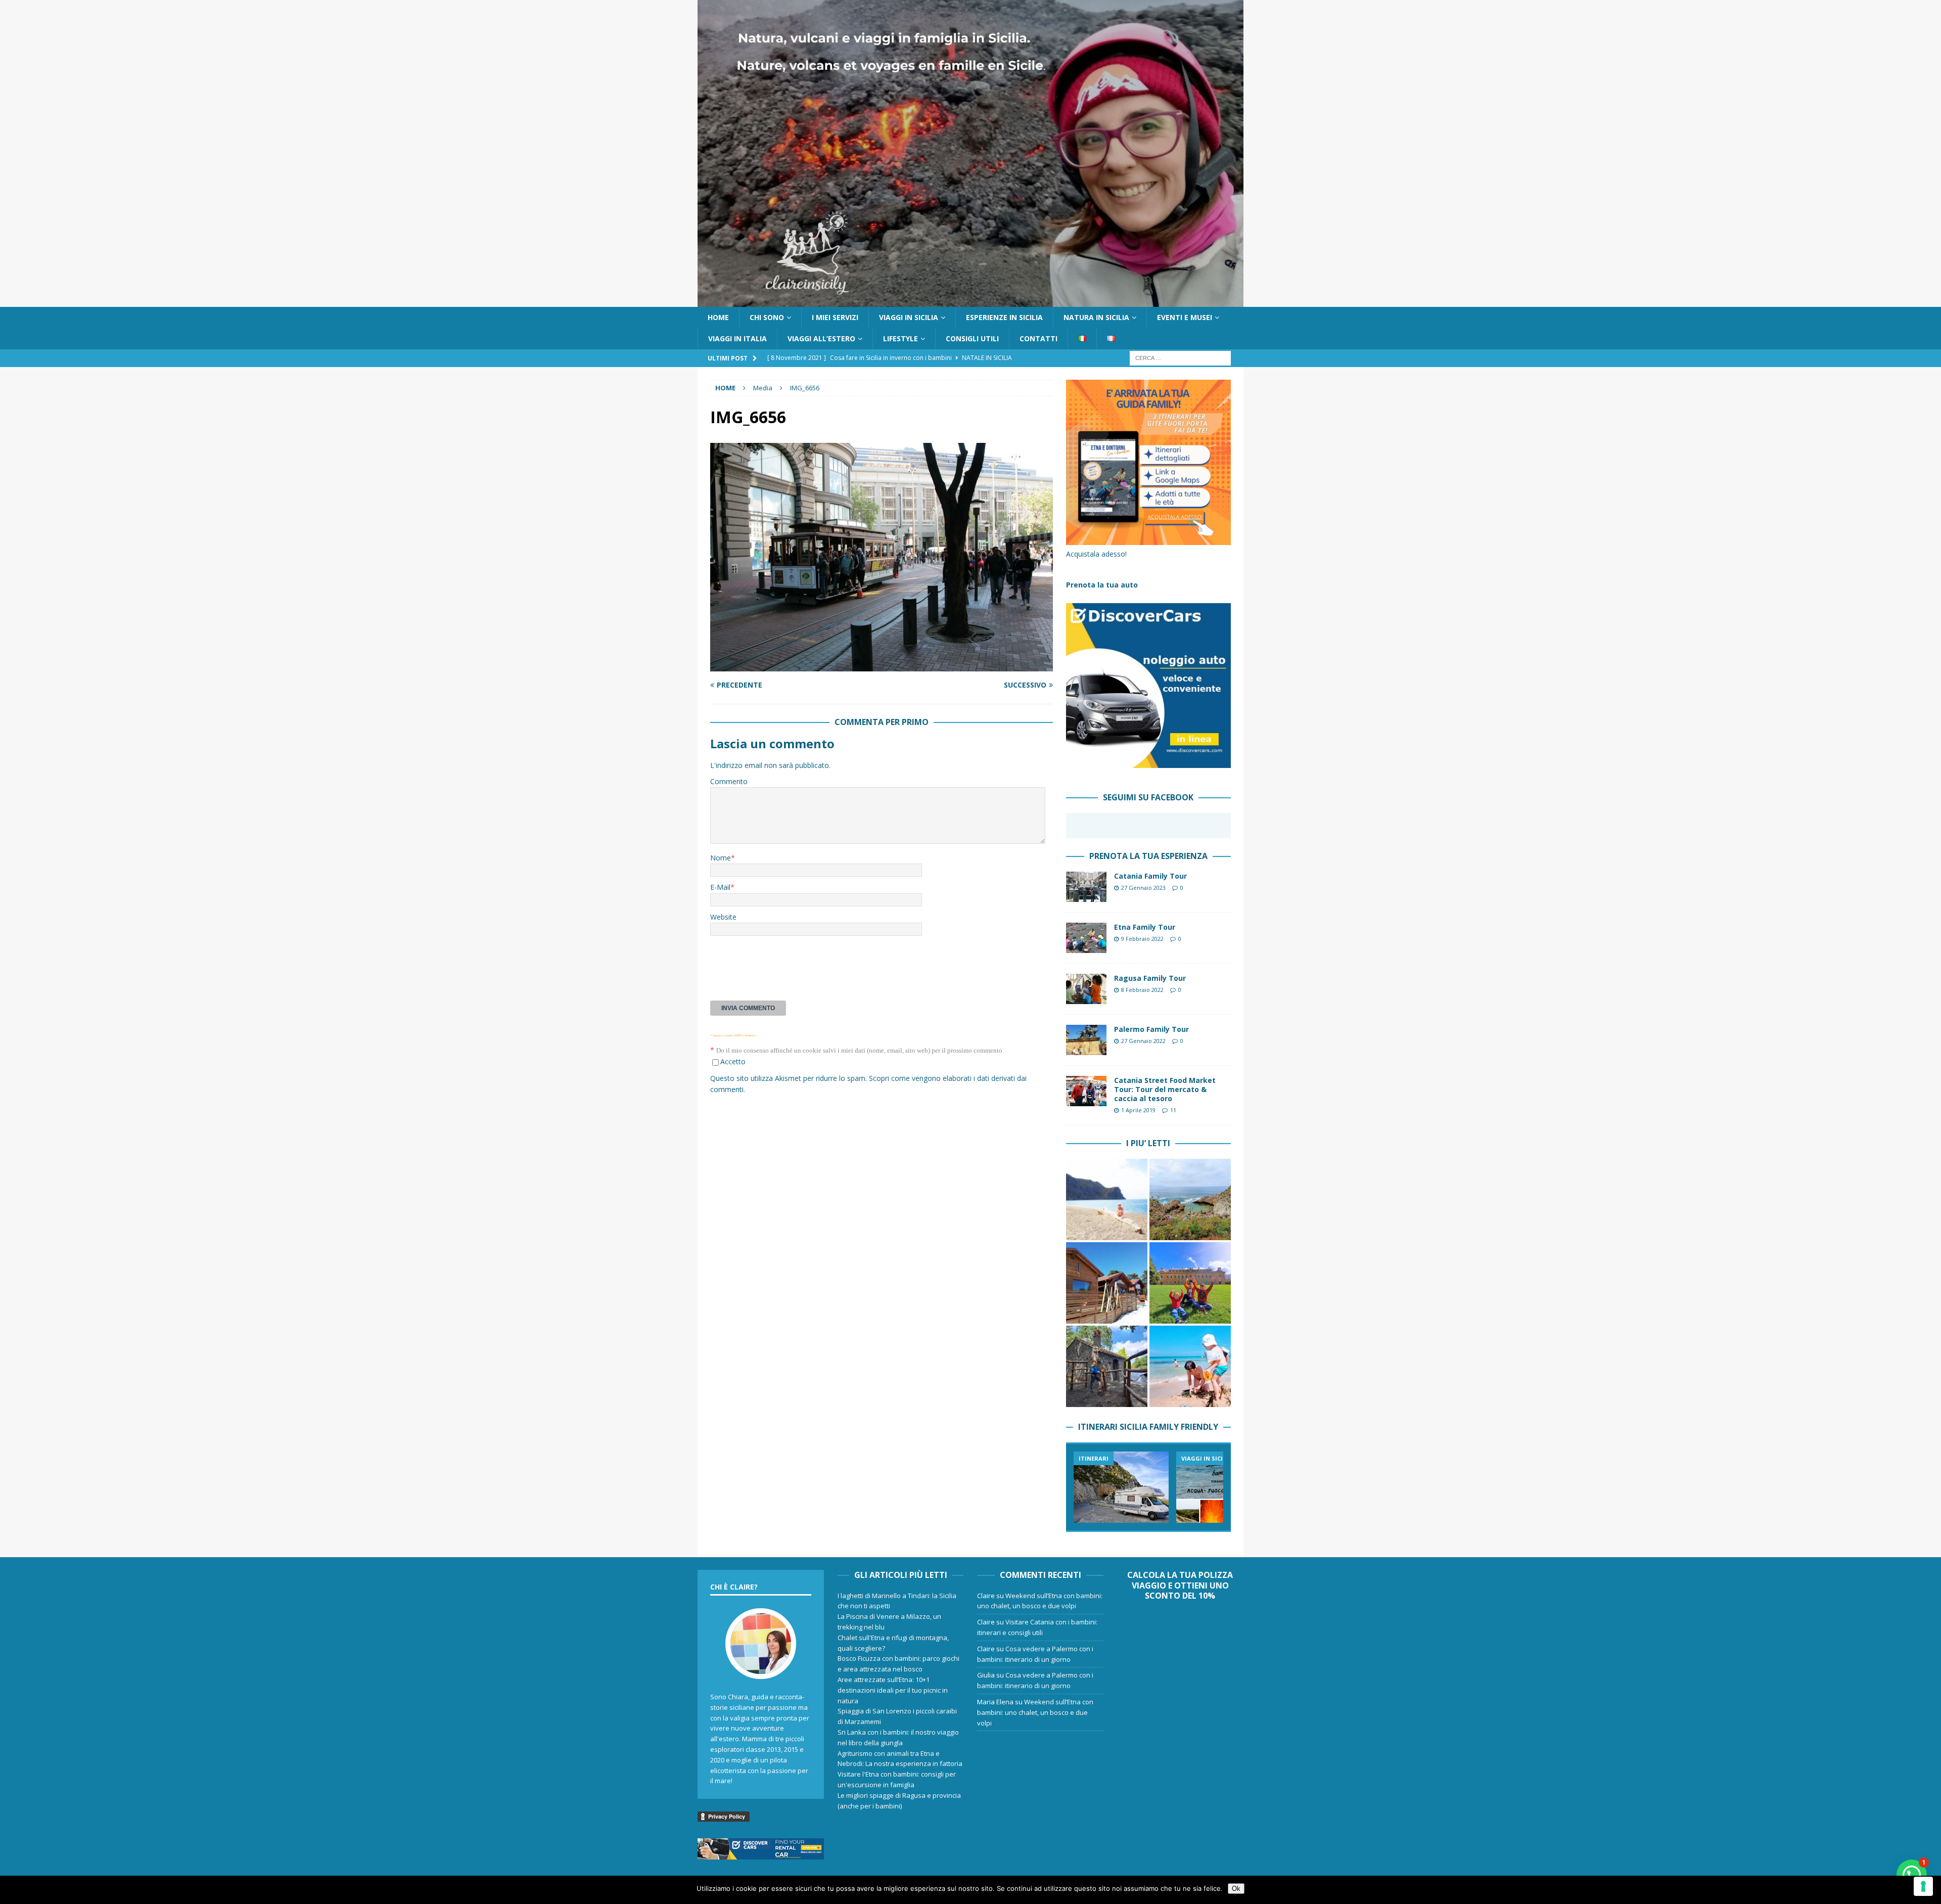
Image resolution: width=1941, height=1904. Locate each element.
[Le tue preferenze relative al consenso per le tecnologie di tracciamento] (1923, 1886)
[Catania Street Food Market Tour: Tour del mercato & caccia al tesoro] (1086, 1091)
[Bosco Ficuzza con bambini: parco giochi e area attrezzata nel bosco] (1190, 1283)
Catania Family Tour (1150, 876)
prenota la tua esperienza (1148, 856)
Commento (729, 781)
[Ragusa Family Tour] (1086, 989)
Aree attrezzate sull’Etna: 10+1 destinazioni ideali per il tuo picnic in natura (893, 1690)
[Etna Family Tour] (1086, 938)
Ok (1236, 1889)
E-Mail (720, 887)
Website (723, 917)
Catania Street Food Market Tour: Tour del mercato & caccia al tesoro (1165, 1089)
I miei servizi (835, 317)
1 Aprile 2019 (1138, 1110)
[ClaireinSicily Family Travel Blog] (970, 301)
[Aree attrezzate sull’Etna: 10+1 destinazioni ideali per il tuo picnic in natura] (1107, 1366)
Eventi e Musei (1185, 317)
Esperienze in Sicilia (1004, 317)
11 (1173, 1110)
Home (718, 317)
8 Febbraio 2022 (1142, 990)
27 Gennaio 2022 (1143, 1041)
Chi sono (767, 317)
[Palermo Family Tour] (1086, 1040)
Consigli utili (972, 338)
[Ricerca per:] (1180, 358)
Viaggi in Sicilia (909, 317)
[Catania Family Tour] (1086, 887)
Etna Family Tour (1145, 927)
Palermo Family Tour (1151, 1029)
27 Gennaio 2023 (1143, 888)
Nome (721, 858)
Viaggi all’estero (821, 338)
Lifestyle (900, 338)
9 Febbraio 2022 (1142, 939)
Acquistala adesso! (1096, 554)
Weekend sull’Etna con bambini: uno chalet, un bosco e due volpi (1035, 1712)
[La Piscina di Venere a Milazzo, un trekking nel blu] (1190, 1199)
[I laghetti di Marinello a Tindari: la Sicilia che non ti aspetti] (1107, 1199)
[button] (1912, 1875)
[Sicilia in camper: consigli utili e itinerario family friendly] (1121, 1487)
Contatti (1038, 338)
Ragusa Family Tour (1150, 978)
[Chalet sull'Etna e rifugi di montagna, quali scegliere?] (1107, 1283)
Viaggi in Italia (737, 338)
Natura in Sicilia (1096, 317)
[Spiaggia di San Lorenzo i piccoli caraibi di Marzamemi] (1190, 1366)
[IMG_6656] (882, 666)
